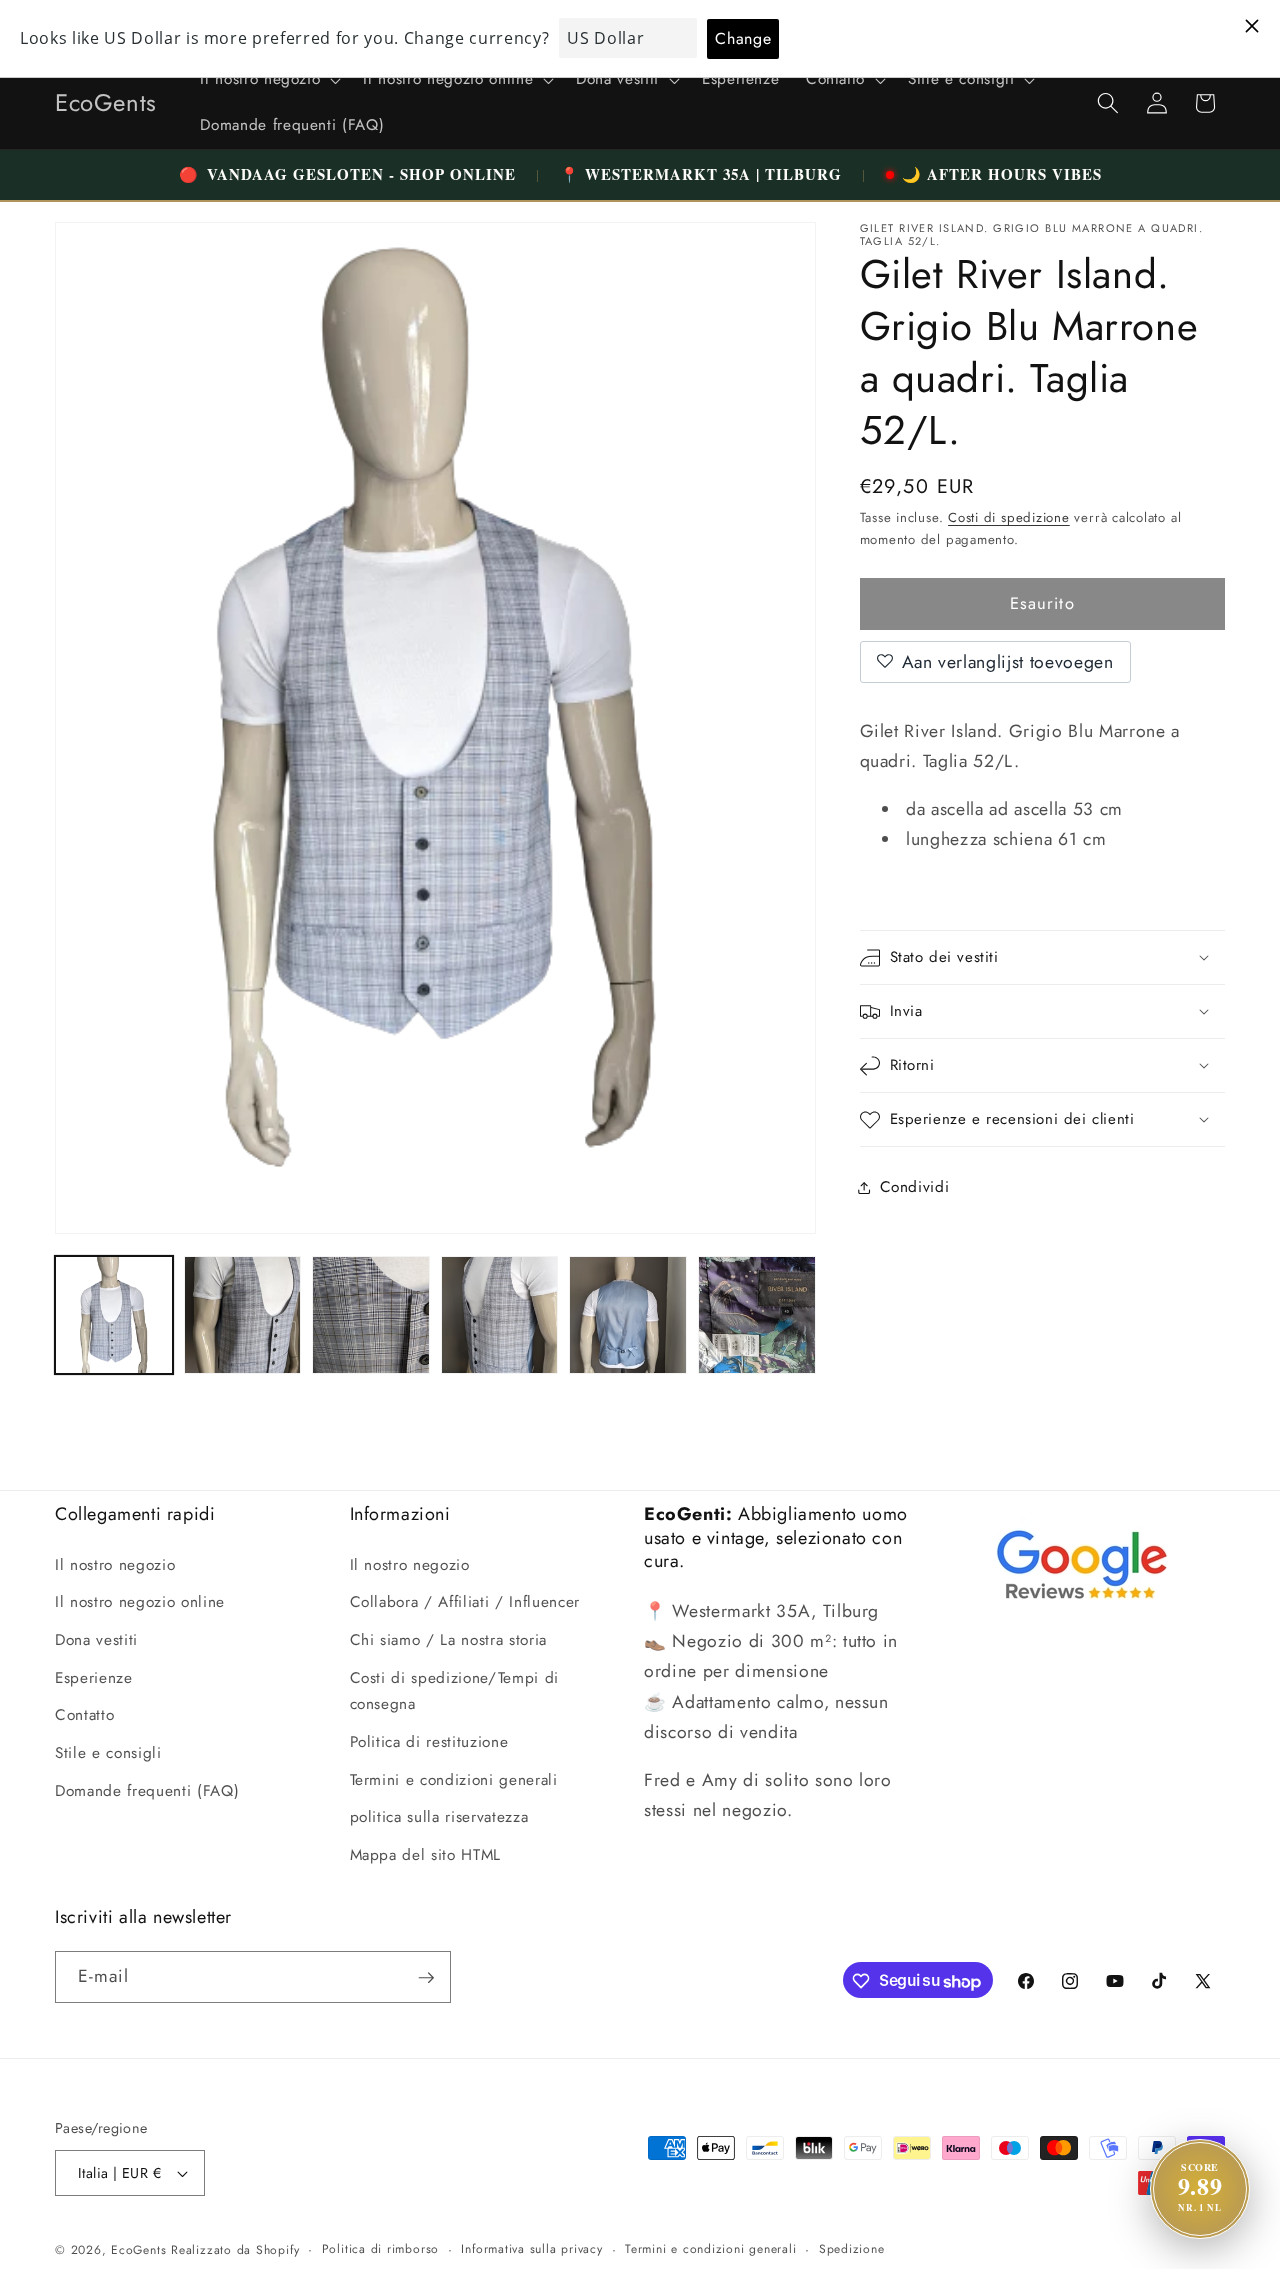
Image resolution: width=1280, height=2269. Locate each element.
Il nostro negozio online (140, 1602)
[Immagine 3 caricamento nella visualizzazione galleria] (371, 1315)
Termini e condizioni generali (454, 1779)
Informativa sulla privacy (531, 2249)
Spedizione (852, 2249)
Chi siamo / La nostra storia (448, 1640)
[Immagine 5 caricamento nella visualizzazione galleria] (628, 1315)
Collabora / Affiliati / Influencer (465, 1602)
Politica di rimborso (380, 2249)
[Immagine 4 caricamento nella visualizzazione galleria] (500, 1315)
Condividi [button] (915, 1187)
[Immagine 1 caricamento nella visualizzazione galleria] (114, 1315)
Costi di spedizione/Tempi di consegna (454, 1690)
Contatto (84, 1715)
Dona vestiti (96, 1640)
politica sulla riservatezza (439, 1817)
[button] (268, 80)
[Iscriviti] (426, 1978)
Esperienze (94, 1677)
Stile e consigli (108, 1752)
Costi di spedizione (1009, 517)
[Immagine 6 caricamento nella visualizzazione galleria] (757, 1315)
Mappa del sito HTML (426, 1854)
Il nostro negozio (115, 1564)
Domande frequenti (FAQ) (147, 1790)
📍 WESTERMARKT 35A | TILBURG (701, 174)
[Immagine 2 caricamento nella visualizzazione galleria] (243, 1315)
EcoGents (138, 2250)
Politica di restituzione (429, 1741)
